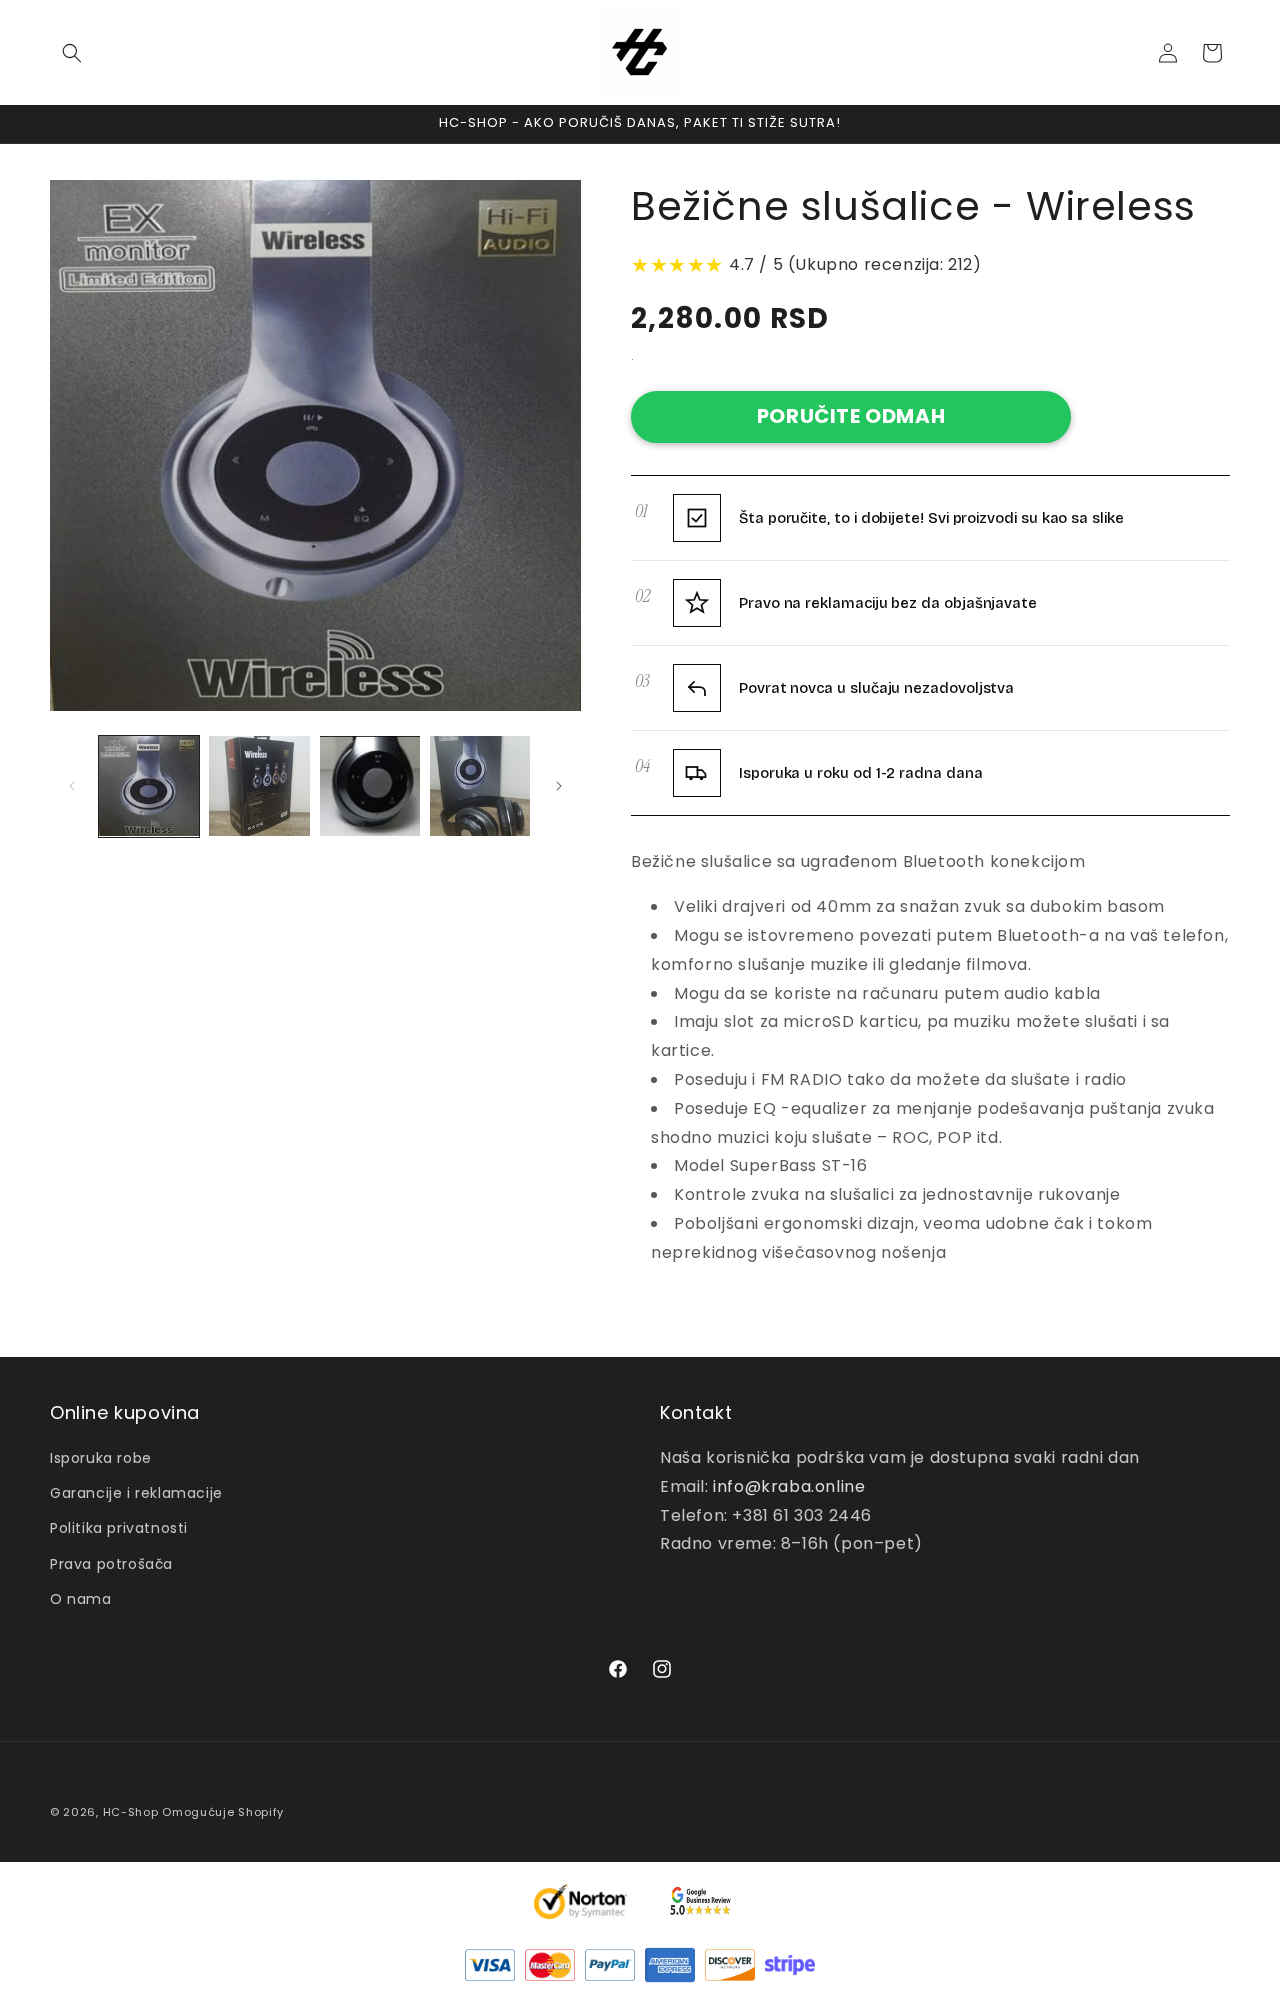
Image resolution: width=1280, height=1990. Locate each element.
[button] (72, 53)
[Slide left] (72, 786)
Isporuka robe (101, 1458)
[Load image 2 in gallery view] (259, 786)
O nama (81, 1599)
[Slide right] (559, 786)
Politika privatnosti (119, 1528)
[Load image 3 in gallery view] (370, 786)
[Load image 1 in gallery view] (149, 786)
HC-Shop (131, 1812)
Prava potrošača (111, 1564)
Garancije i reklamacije (136, 1493)
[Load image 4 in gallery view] (480, 786)
